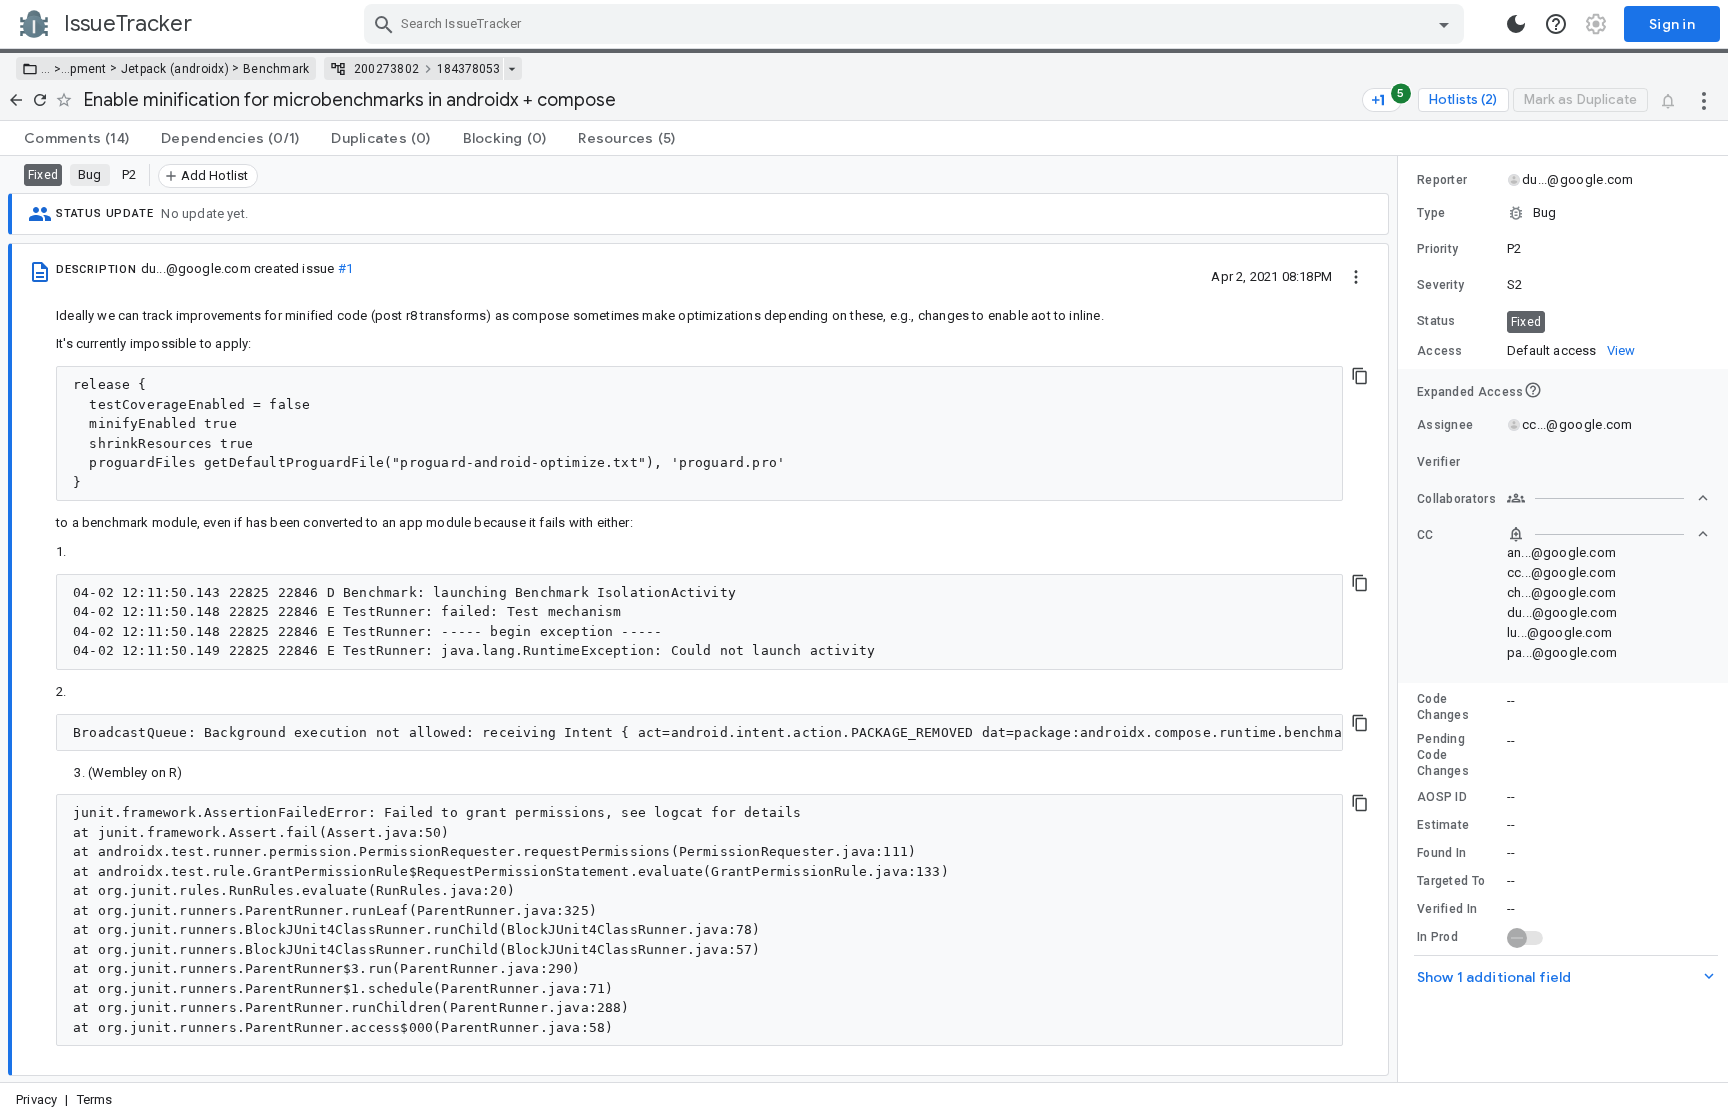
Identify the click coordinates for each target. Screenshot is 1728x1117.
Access (1440, 351)
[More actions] (1704, 100)
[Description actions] (1356, 276)
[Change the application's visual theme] (1516, 24)
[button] (55, 69)
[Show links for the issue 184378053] (511, 69)
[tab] (76, 138)
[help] (1556, 24)
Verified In (1447, 909)
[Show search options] (1444, 24)
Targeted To (1451, 881)
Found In (1441, 853)
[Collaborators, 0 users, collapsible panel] (1608, 498)
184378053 (468, 69)
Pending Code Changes (1443, 755)
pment (88, 69)
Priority (1437, 249)
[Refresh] (40, 100)
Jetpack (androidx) (175, 69)
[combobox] (916, 24)
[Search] (384, 24)
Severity (1440, 285)
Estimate (1443, 825)
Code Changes (1443, 707)
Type (1431, 213)
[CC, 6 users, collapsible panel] (1608, 534)
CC (1425, 535)
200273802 (387, 69)
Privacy (36, 1099)
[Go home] (16, 100)
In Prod (1437, 937)
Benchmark (276, 69)
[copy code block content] (1360, 376)
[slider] (1401, 619)
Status (1436, 321)
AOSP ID (1442, 797)
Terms (95, 1099)
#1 (345, 268)
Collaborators (1456, 499)
